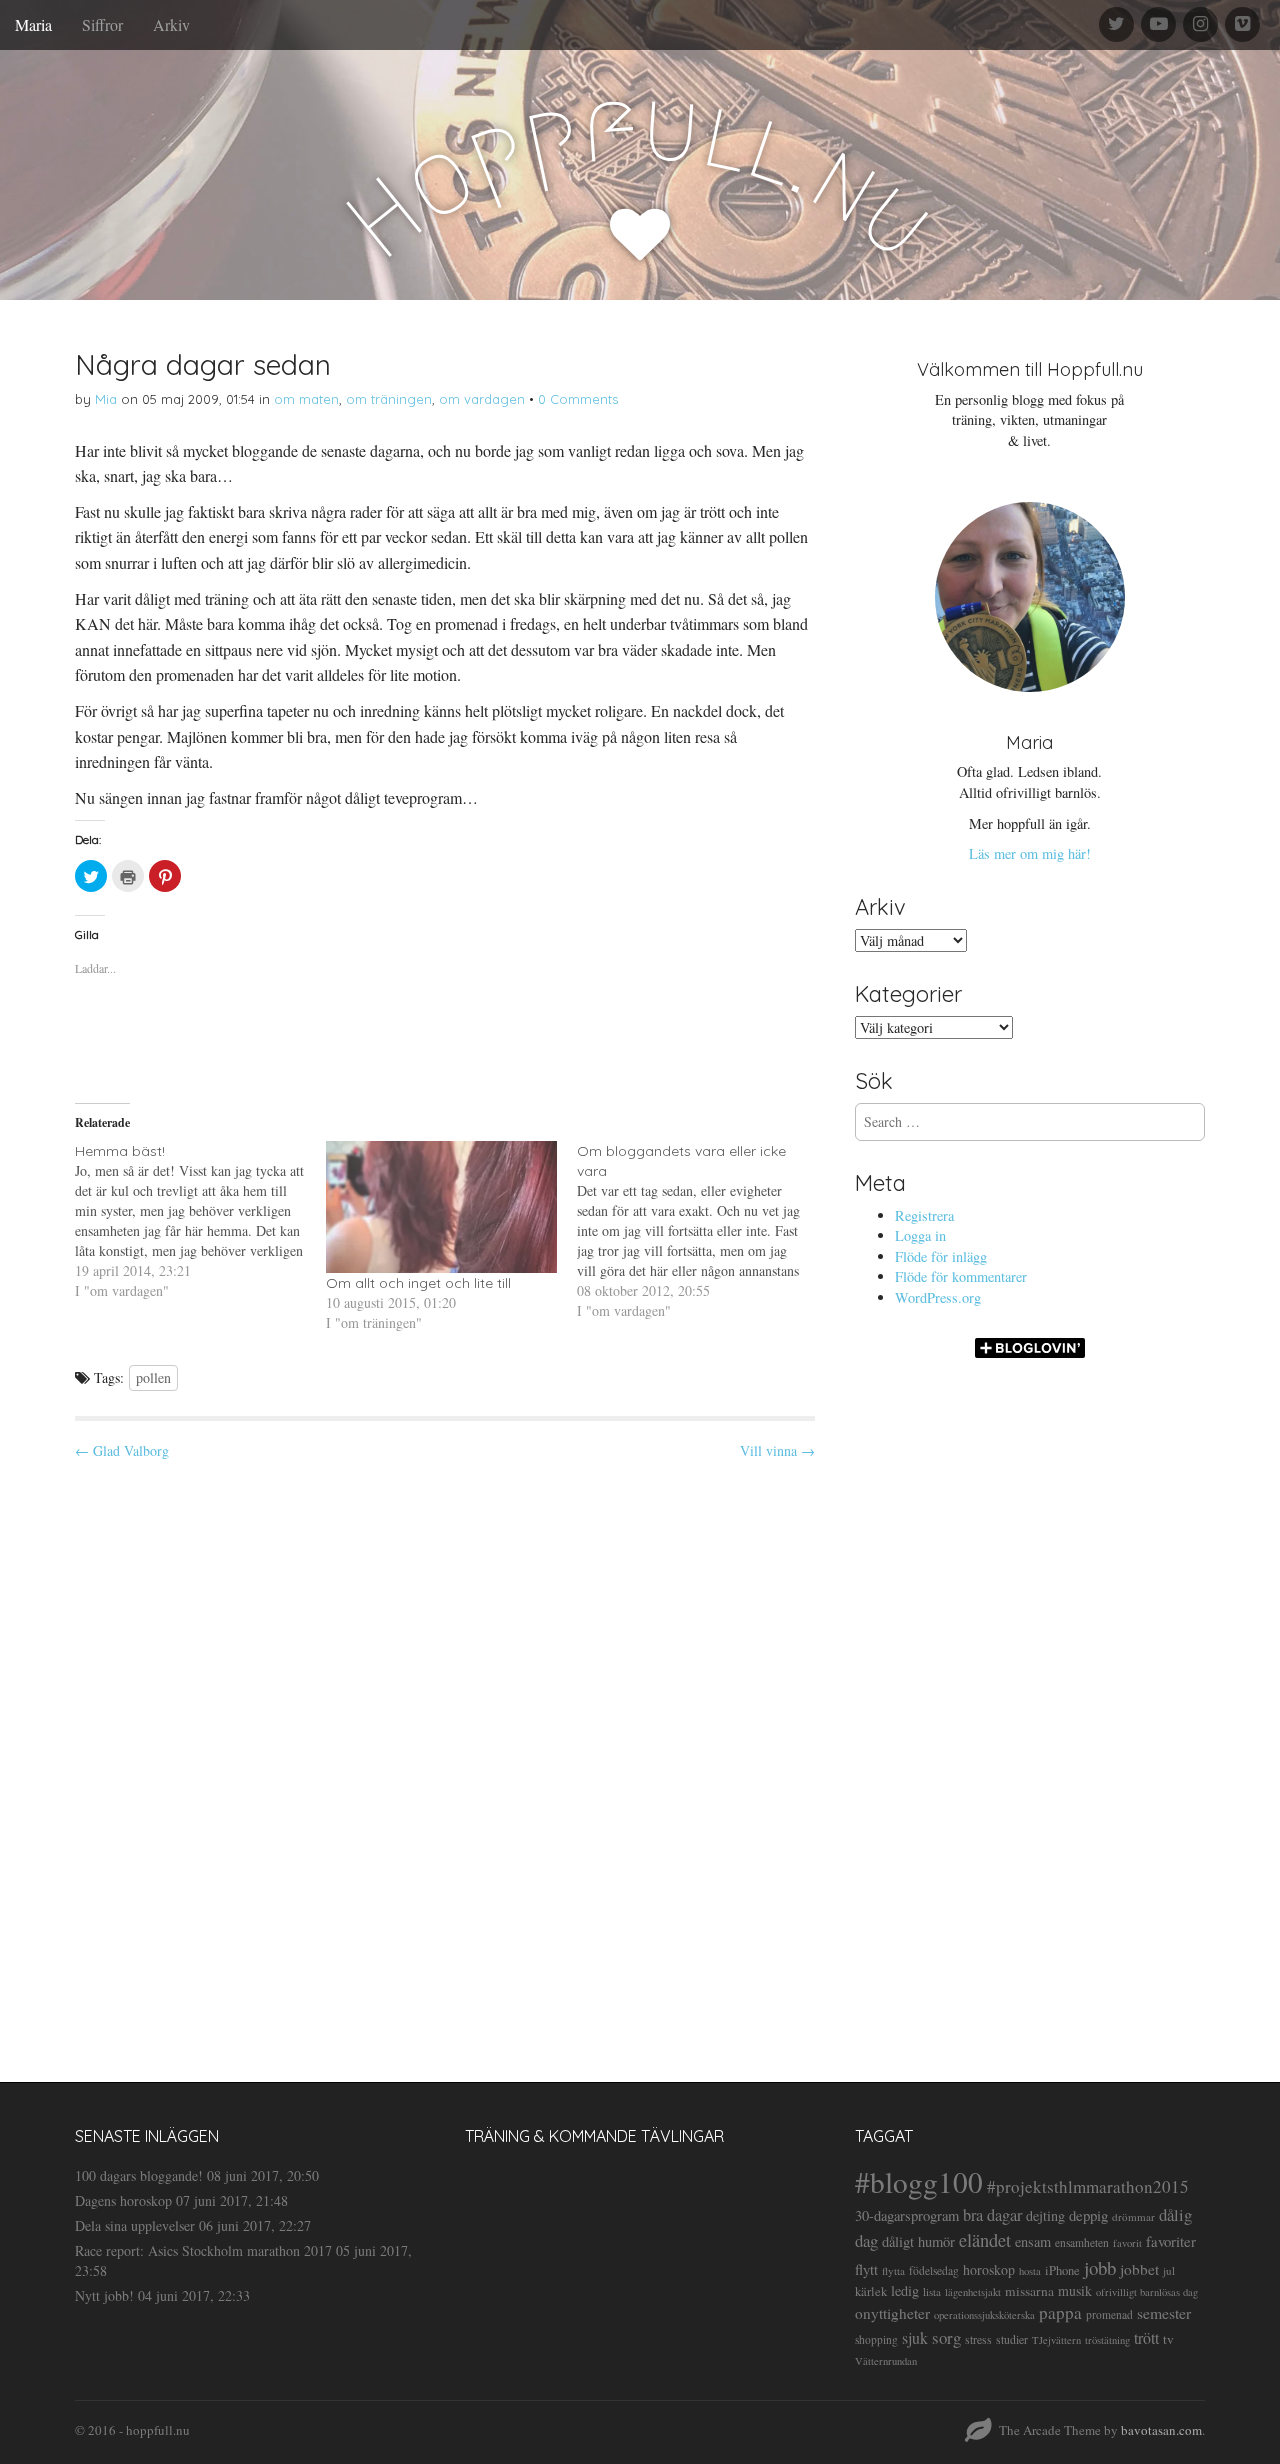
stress (978, 2339)
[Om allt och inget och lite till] (441, 1207)
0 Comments (578, 399)
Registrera (924, 1215)
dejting (1045, 2215)
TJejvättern (1056, 2340)
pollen (153, 1377)
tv (1168, 2339)
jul (1169, 2270)
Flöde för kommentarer (961, 1276)
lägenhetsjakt (973, 2292)
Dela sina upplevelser (135, 2225)
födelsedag (934, 2270)
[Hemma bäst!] (200, 1221)
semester (1164, 2312)
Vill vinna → (777, 1450)
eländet (985, 2240)
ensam (1033, 2241)
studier (1012, 2339)
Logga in (920, 1235)
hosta (1030, 2271)
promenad (1109, 2314)
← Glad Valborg (122, 1450)
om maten (306, 399)
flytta (893, 2270)
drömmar (1133, 2216)
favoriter (1171, 2241)
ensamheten (1082, 2242)
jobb (1100, 2267)
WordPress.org (938, 1297)
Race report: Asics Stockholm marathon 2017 (203, 2250)
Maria (33, 24)
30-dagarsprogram (907, 2215)
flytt (866, 2269)
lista (932, 2291)
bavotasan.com (1161, 2430)
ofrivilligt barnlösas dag (1147, 2292)
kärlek (871, 2291)
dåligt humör (918, 2241)
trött (1146, 2337)
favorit (1127, 2243)
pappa (1060, 2312)
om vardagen (482, 399)
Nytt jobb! (104, 2295)
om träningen (389, 399)
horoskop (989, 2269)
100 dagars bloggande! (139, 2175)
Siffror (102, 24)
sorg (946, 2337)
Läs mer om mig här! (1030, 853)
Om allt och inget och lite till (418, 1283)
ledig (905, 2290)
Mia (106, 399)
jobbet (1139, 2269)
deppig (1088, 2215)
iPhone (1062, 2270)
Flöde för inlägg (941, 1256)
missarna (1029, 2291)
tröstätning (1107, 2340)
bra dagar (992, 2215)
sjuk (915, 2337)
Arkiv (171, 24)
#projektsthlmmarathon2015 (1088, 2186)
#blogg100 (919, 2181)
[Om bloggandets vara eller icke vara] (702, 1231)
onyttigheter (892, 2313)
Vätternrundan (886, 2361)
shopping (876, 2339)
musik (1075, 2290)
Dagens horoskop (123, 2200)
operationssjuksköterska (984, 2315)
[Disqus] (445, 1754)
